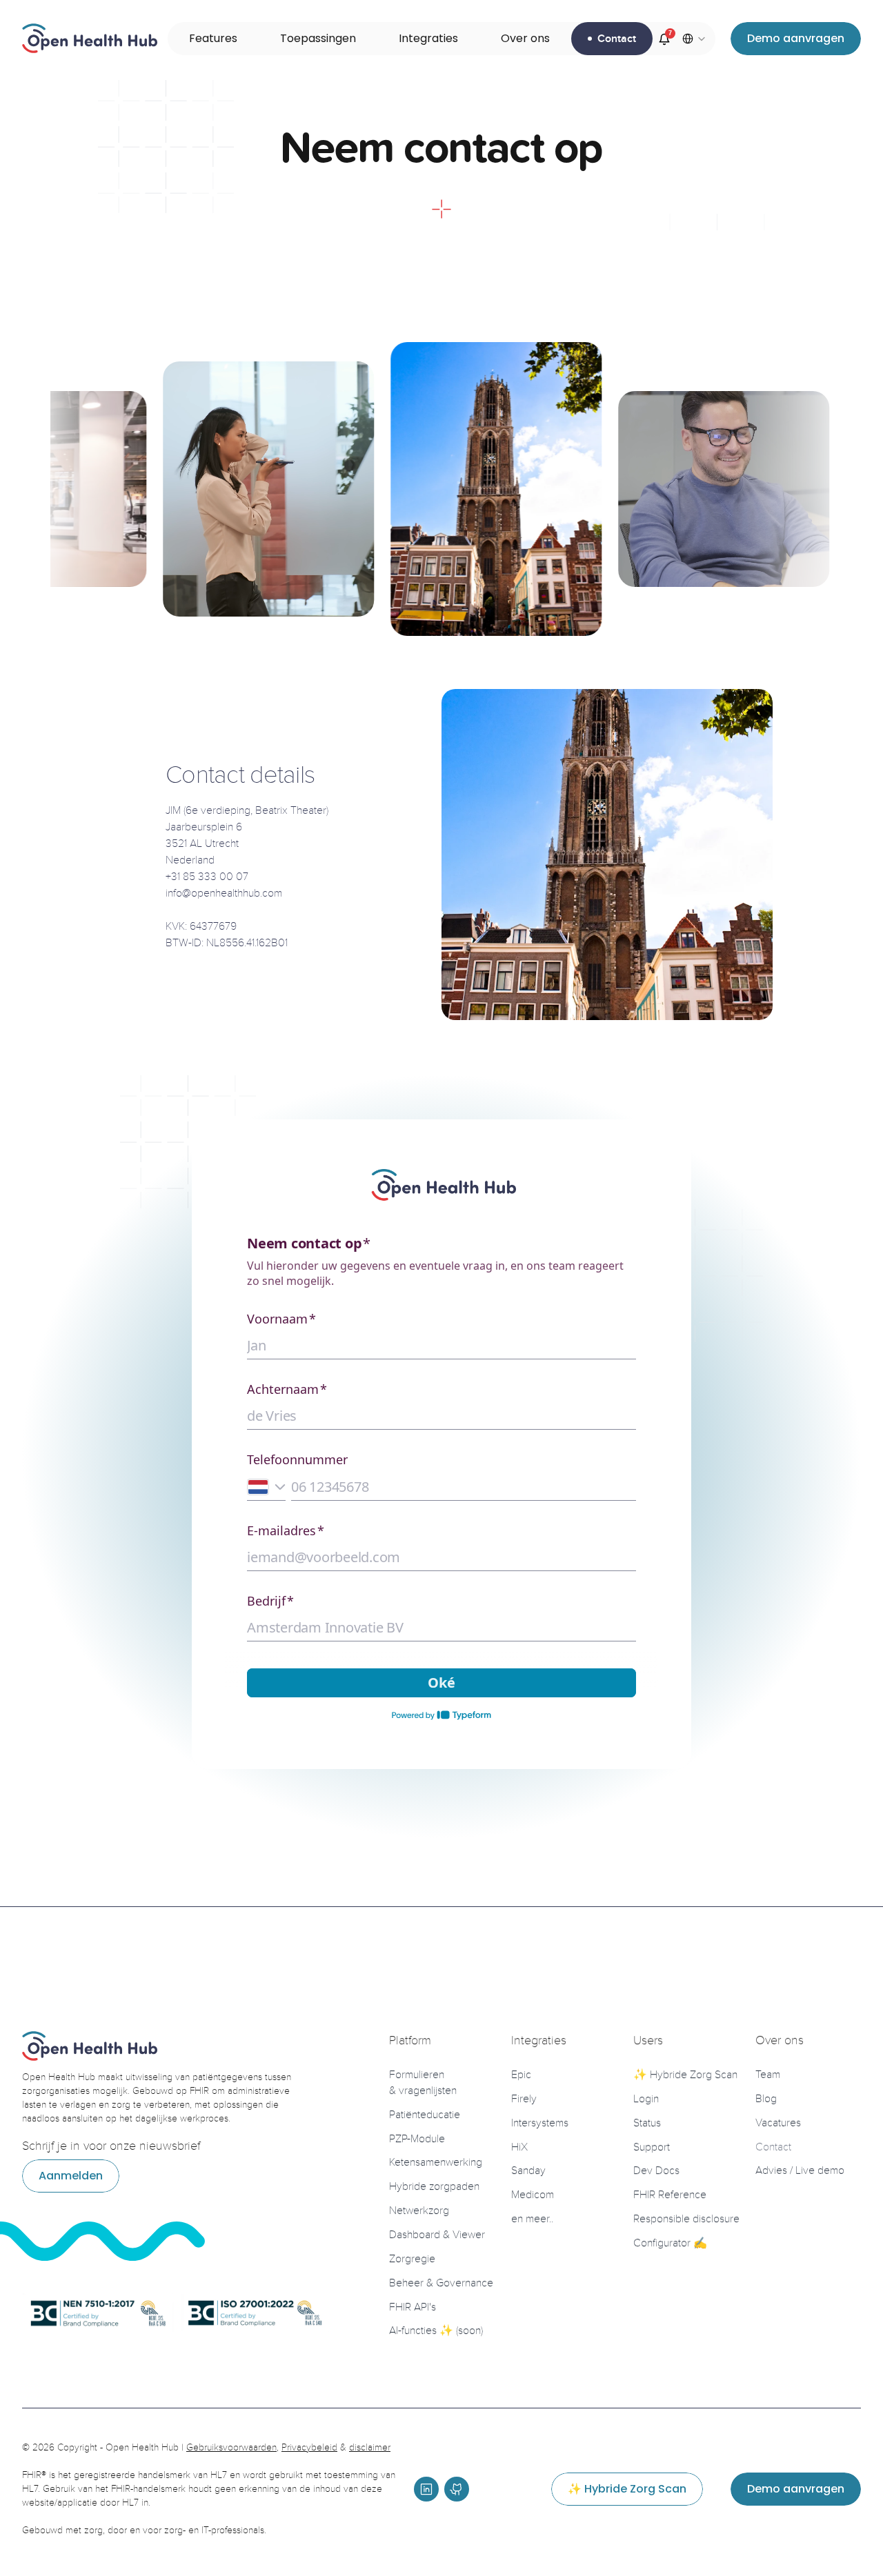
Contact (773, 2147)
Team (768, 2075)
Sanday (528, 2170)
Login (646, 2099)
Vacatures (778, 2123)
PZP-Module (417, 2139)
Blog (766, 2099)
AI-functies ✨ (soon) (436, 2330)
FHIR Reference (670, 2195)
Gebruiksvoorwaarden (231, 2447)
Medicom (533, 2195)
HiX (519, 2147)
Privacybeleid (309, 2447)
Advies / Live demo (800, 2170)
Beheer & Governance (441, 2283)
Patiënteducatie (425, 2115)
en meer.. (532, 2219)
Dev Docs (656, 2170)
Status (647, 2123)
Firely (524, 2099)
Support (652, 2147)
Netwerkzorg (419, 2210)
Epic (521, 2075)
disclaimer (370, 2447)
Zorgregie (412, 2259)
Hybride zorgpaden (434, 2186)
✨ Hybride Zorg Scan (685, 2075)
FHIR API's (413, 2307)
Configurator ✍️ (670, 2243)
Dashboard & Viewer (437, 2235)
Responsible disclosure (686, 2219)
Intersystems (540, 2123)
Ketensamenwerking (436, 2162)
